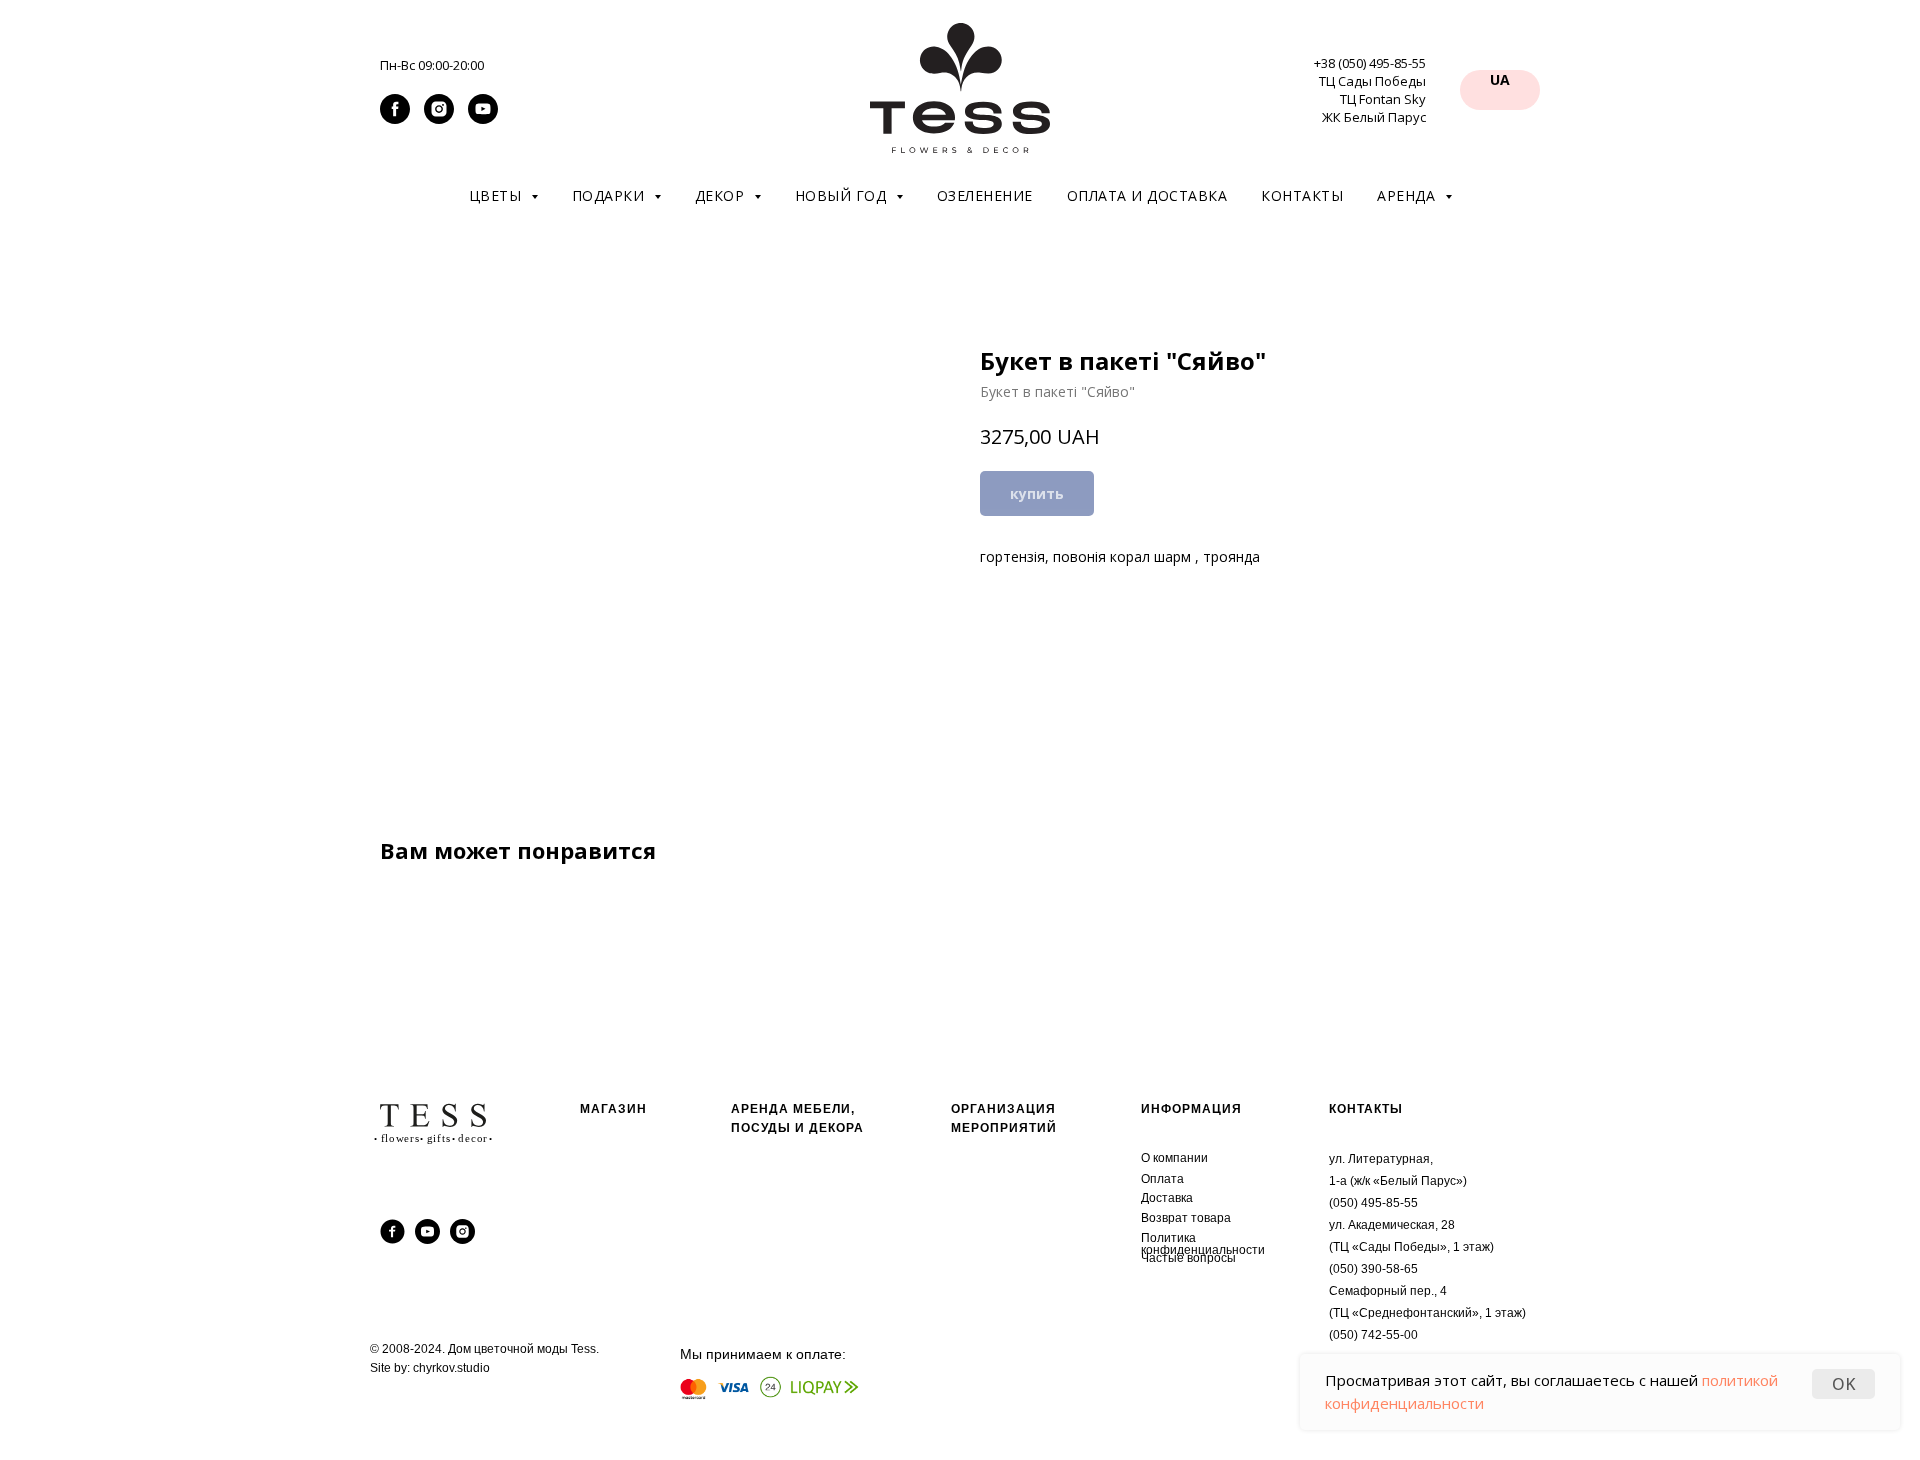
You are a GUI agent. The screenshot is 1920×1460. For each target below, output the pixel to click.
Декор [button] (722, 195)
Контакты (1302, 195)
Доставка (1167, 1198)
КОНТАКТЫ (1366, 1109)
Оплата (1162, 1179)
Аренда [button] (1408, 195)
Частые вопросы (1188, 1258)
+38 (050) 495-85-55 (1370, 63)
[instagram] (439, 118)
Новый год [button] (843, 195)
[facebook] (395, 118)
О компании (1174, 1158)
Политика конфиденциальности (1203, 1244)
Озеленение (985, 195)
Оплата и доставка (1147, 195)
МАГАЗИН (613, 1109)
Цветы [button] (497, 195)
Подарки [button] (610, 195)
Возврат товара (1186, 1218)
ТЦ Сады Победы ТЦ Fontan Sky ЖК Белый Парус (1372, 99)
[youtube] (483, 118)
